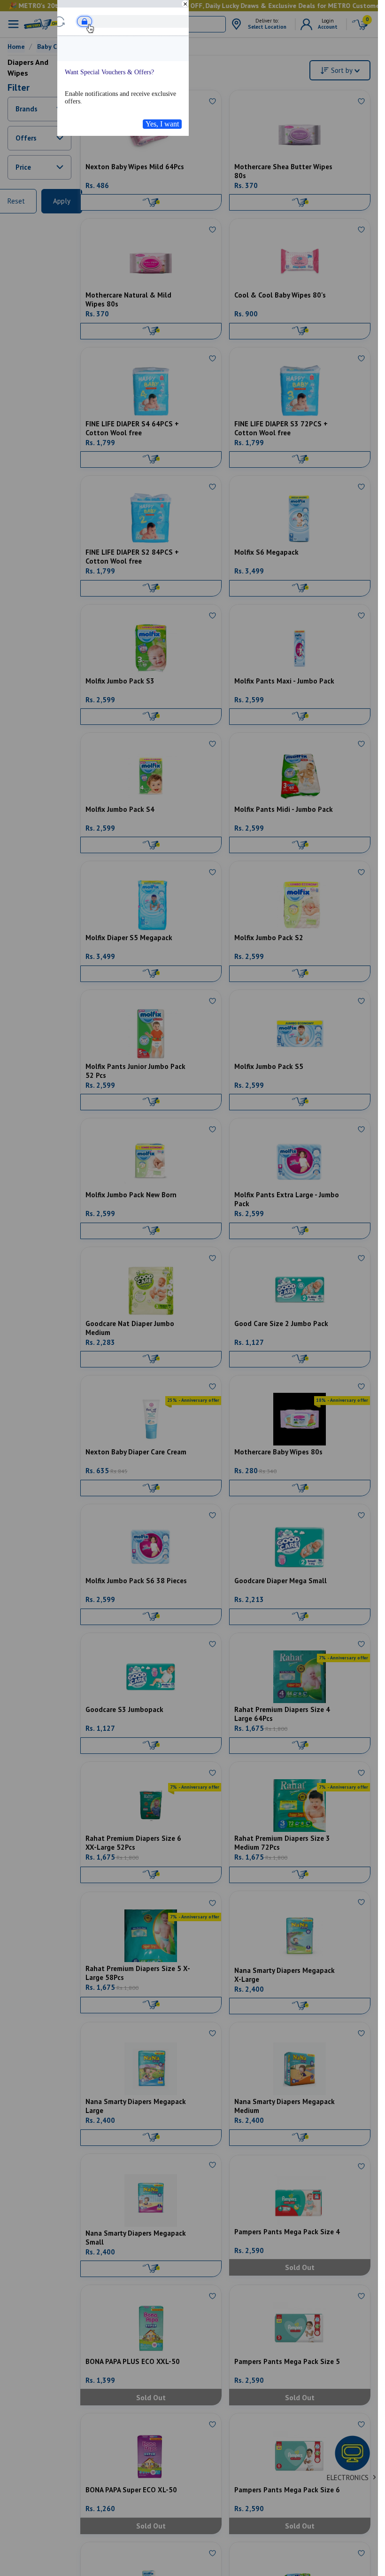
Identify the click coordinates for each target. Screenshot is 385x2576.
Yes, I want (162, 124)
